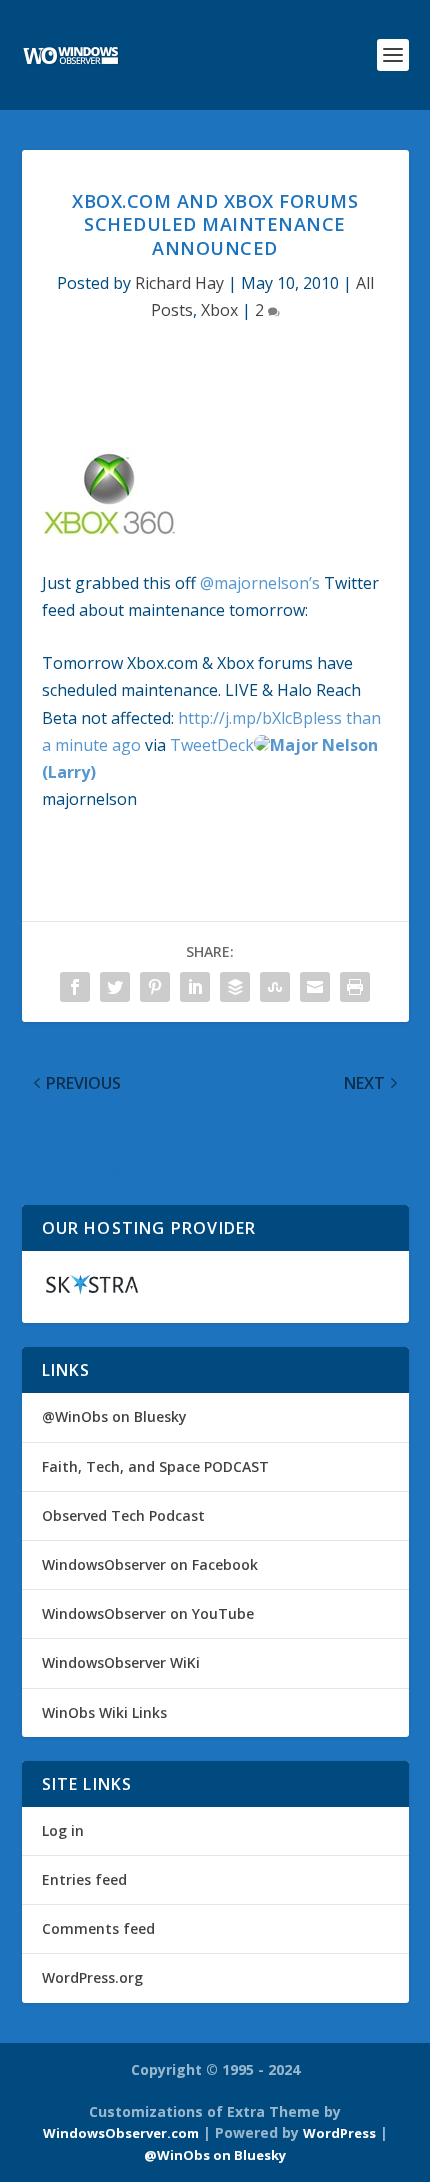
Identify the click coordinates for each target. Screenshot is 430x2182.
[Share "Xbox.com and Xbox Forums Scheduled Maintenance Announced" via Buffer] (235, 987)
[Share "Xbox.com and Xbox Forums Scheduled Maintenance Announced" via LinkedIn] (195, 987)
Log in (63, 1830)
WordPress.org (92, 1977)
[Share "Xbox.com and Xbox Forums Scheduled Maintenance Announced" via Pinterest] (155, 987)
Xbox (219, 310)
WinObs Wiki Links (104, 1712)
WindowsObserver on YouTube (148, 1613)
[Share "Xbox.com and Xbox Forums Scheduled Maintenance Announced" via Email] (315, 987)
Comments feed (98, 1928)
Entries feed (84, 1879)
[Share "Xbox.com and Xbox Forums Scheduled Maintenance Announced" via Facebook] (75, 987)
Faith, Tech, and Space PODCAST (155, 1466)
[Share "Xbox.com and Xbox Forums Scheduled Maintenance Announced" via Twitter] (115, 987)
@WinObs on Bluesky (114, 1416)
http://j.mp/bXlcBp (245, 718)
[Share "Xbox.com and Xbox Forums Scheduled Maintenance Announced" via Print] (355, 987)
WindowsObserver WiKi (121, 1662)
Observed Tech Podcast (123, 1515)
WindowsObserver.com (121, 2133)
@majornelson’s (260, 583)
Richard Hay (179, 283)
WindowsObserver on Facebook (150, 1564)
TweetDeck (212, 745)
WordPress (339, 2133)
